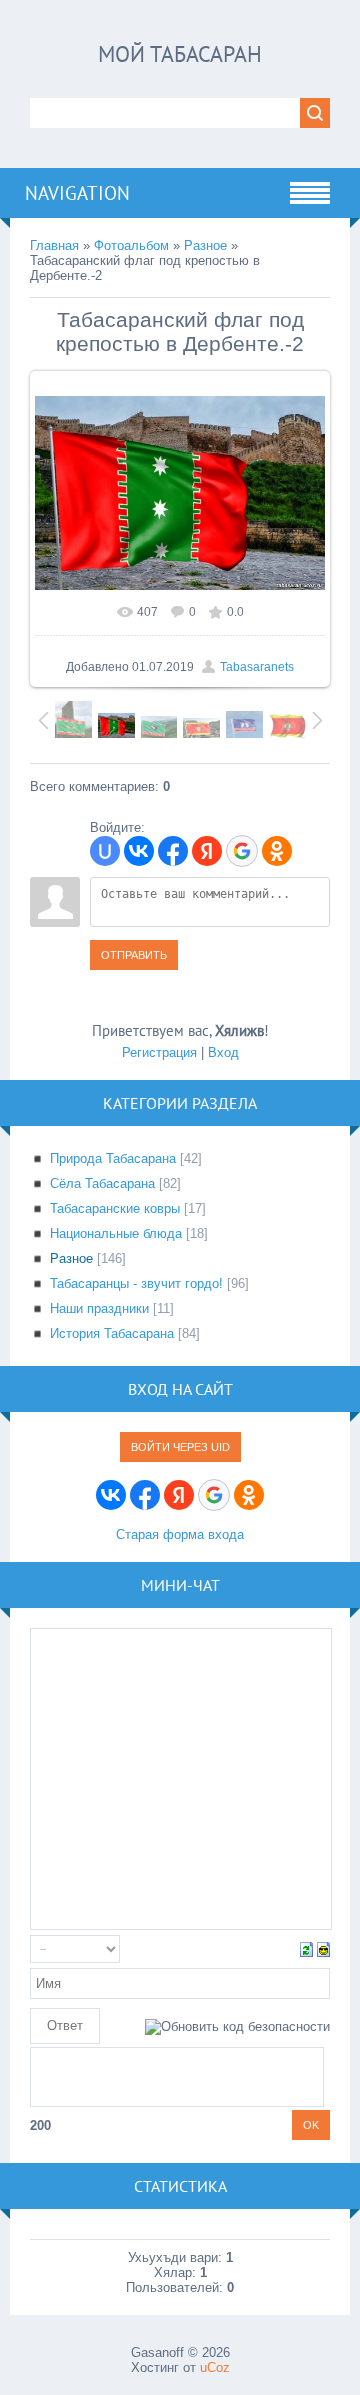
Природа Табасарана (113, 1158)
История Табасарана (112, 1333)
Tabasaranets (257, 667)
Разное (205, 245)
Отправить (134, 955)
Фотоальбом (131, 245)
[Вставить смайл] (323, 1948)
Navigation (77, 193)
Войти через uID (180, 1447)
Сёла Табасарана (102, 1183)
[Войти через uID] (105, 851)
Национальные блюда (116, 1233)
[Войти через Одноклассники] (277, 851)
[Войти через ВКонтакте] (139, 851)
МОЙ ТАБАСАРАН (180, 54)
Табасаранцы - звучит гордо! (136, 1283)
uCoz (215, 2367)
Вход (223, 1052)
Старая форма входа (180, 1534)
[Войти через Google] (242, 851)
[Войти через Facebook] (173, 851)
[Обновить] (306, 1948)
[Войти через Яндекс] (207, 851)
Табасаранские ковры (115, 1208)
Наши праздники (99, 1308)
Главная (54, 245)
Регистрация (159, 1052)
